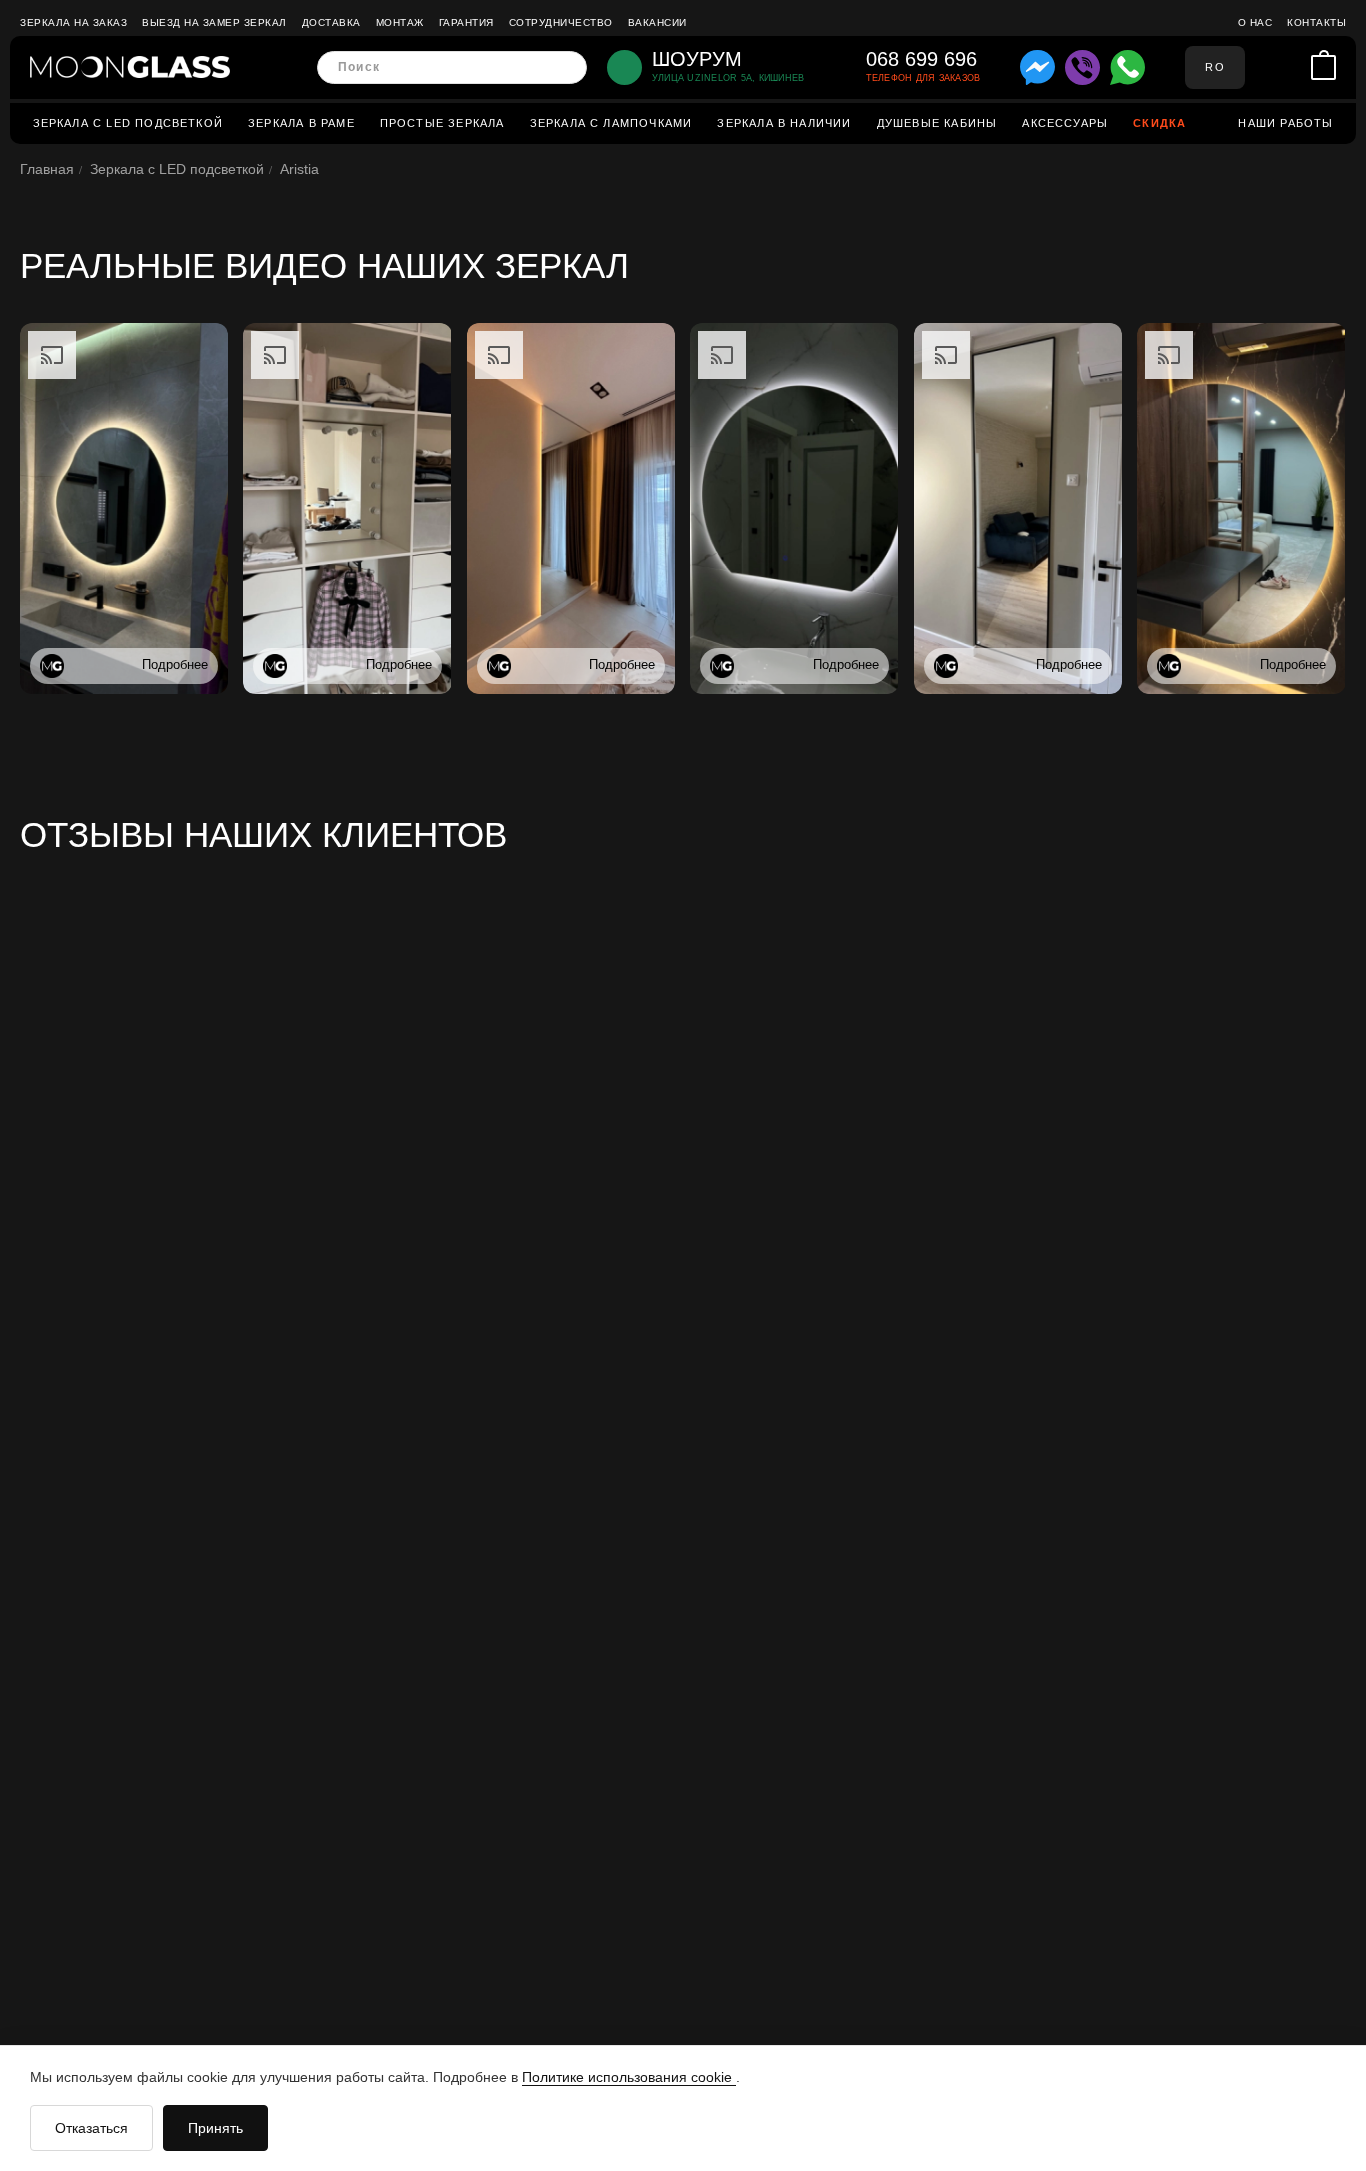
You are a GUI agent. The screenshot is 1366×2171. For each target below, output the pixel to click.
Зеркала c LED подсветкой (128, 123)
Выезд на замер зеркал (214, 22)
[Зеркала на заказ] (130, 67)
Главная (47, 169)
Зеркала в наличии (784, 123)
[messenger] (1037, 67)
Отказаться (91, 2128)
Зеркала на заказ (73, 22)
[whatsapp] (1127, 67)
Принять (215, 2128)
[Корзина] (1323, 67)
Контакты (1316, 22)
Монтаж (400, 22)
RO (1214, 67)
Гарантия (466, 22)
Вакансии (657, 22)
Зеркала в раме (301, 123)
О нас (1255, 22)
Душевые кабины (937, 123)
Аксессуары (1065, 123)
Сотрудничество (561, 22)
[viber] (1082, 67)
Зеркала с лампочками (611, 123)
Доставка (331, 22)
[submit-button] (565, 67)
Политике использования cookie (629, 2077)
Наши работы (1285, 123)
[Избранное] (1293, 67)
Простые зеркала (442, 123)
